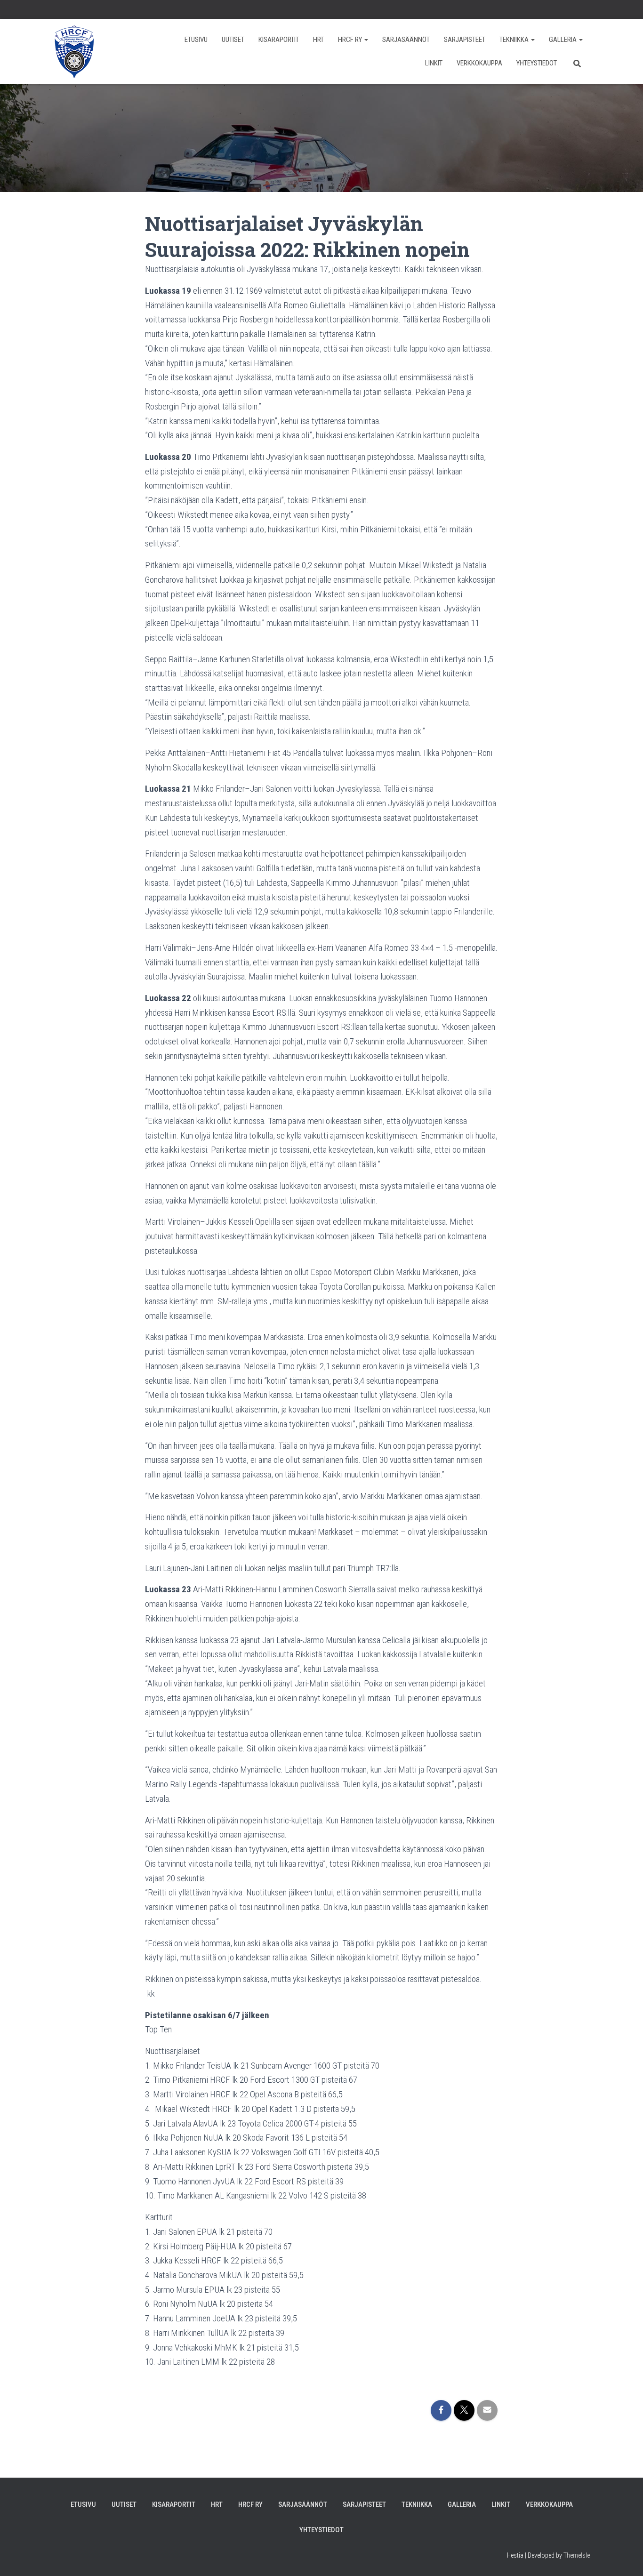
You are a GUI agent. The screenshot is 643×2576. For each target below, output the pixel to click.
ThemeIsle (577, 2555)
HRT (318, 40)
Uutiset (233, 40)
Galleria (563, 40)
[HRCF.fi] (74, 51)
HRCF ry (351, 40)
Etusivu (196, 40)
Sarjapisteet (465, 40)
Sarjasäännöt (406, 40)
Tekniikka (515, 40)
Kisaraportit (279, 40)
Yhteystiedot (537, 63)
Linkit (434, 63)
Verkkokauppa (479, 63)
